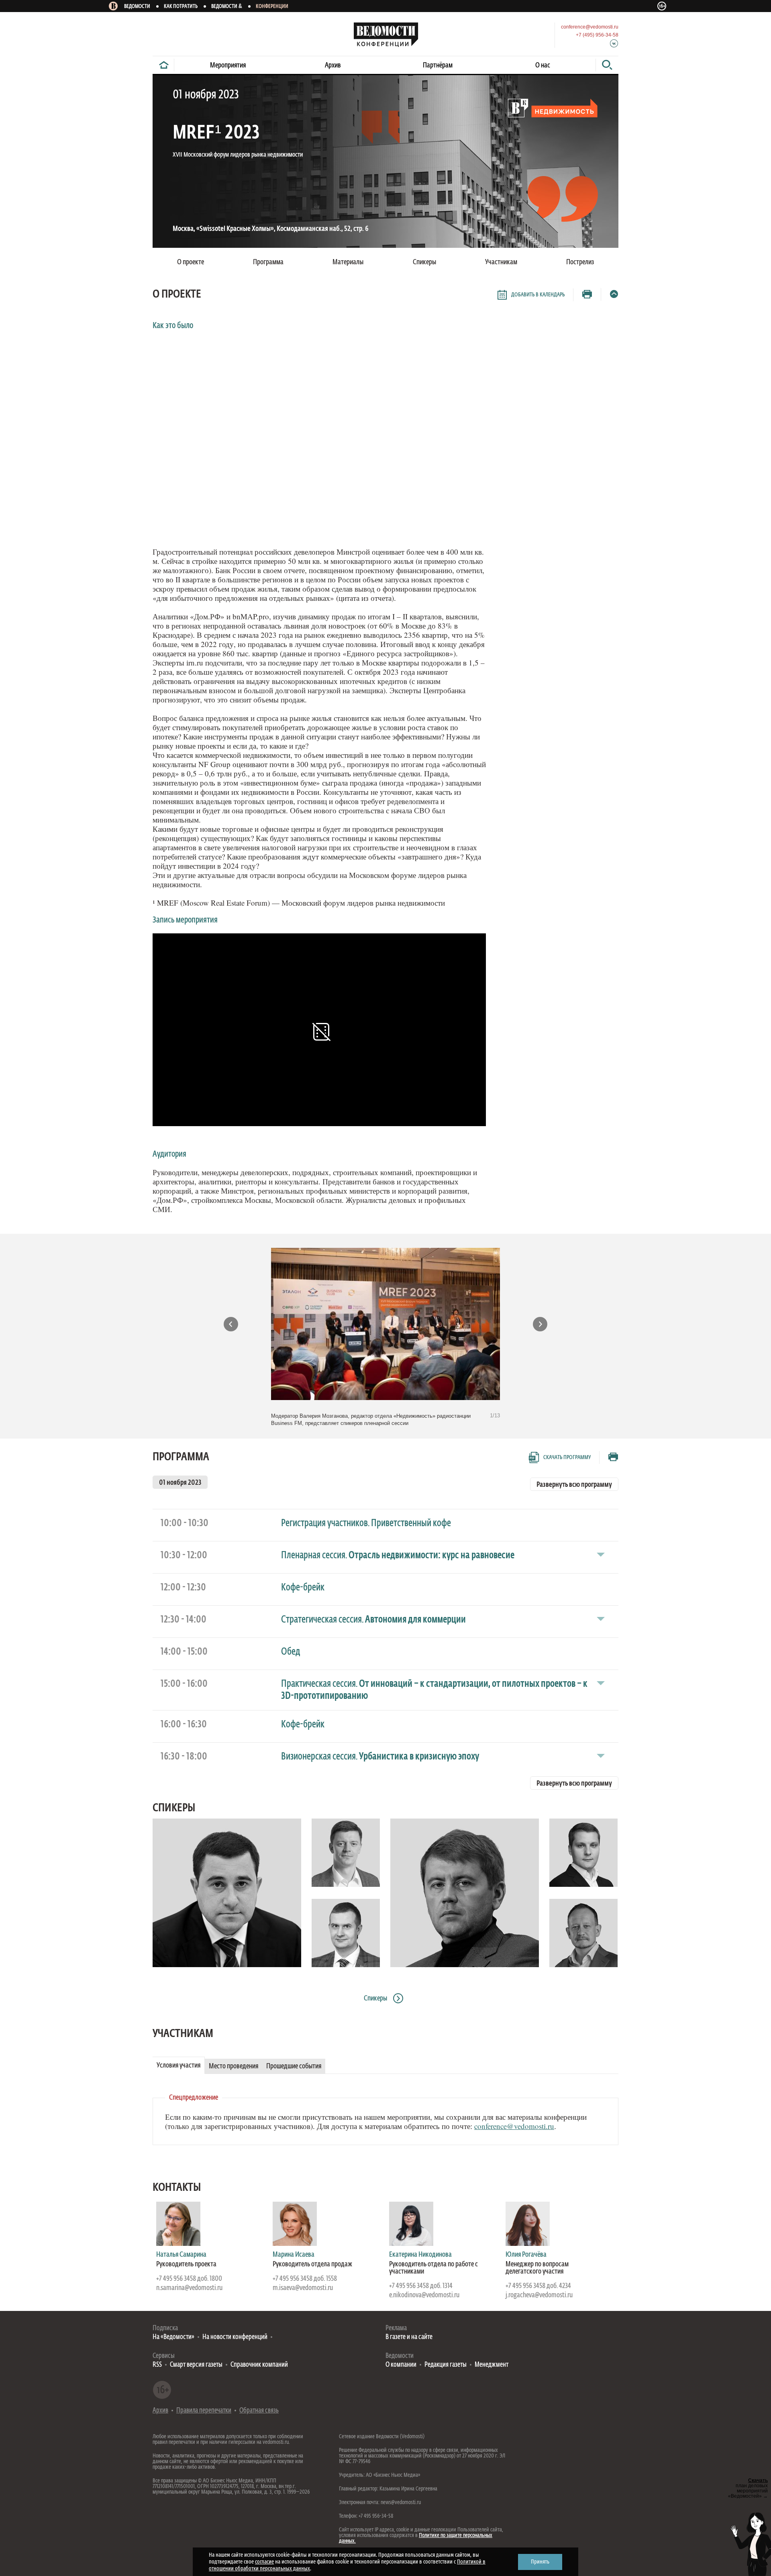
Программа (181, 1457)
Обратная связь (259, 2411)
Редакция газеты (446, 2365)
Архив (333, 65)
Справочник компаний (259, 2365)
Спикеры (174, 1808)
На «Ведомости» (173, 2337)
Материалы (348, 262)
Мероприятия (228, 65)
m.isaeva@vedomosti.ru (303, 2288)
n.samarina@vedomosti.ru (189, 2288)
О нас (543, 65)
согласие (264, 2562)
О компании (401, 2365)
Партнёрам (438, 65)
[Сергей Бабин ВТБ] (346, 1853)
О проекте (191, 262)
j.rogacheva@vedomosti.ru (539, 2295)
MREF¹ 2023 (216, 133)
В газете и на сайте (409, 2337)
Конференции (272, 7)
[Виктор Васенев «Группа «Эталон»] (583, 1933)
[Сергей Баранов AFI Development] (346, 1933)
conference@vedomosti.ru (590, 27)
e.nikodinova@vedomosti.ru (424, 2295)
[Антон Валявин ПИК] (583, 1853)
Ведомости (137, 7)
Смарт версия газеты (196, 2365)
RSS (157, 2365)
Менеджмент (492, 2365)
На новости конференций (235, 2337)
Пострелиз (580, 262)
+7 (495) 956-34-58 (597, 35)
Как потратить (181, 7)
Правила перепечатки (204, 2411)
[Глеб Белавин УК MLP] (465, 1893)
